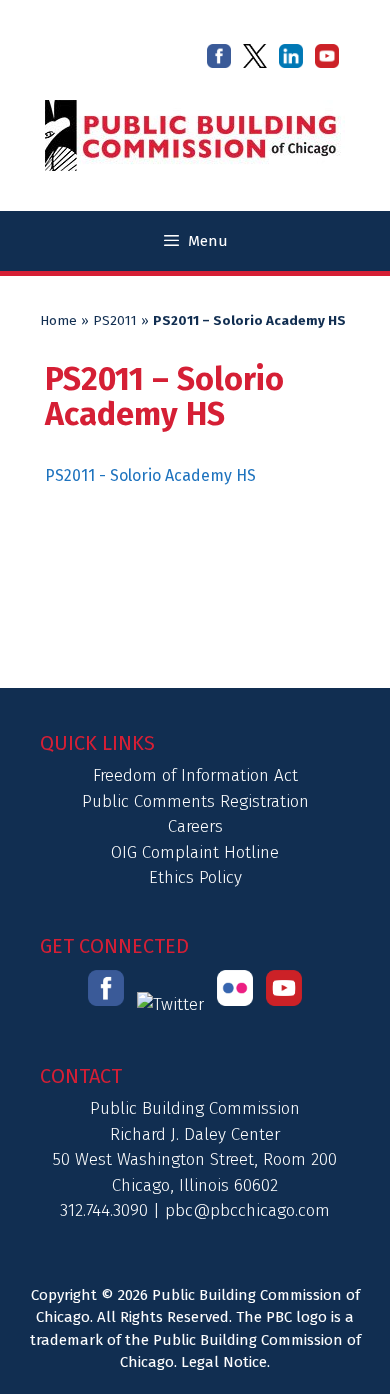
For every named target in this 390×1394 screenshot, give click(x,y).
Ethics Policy (195, 877)
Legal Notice (224, 1362)
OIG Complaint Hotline (195, 852)
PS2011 (115, 321)
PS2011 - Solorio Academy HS (150, 475)
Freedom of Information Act (195, 775)
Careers (195, 826)
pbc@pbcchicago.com (247, 1210)
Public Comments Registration (195, 801)
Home (58, 321)
